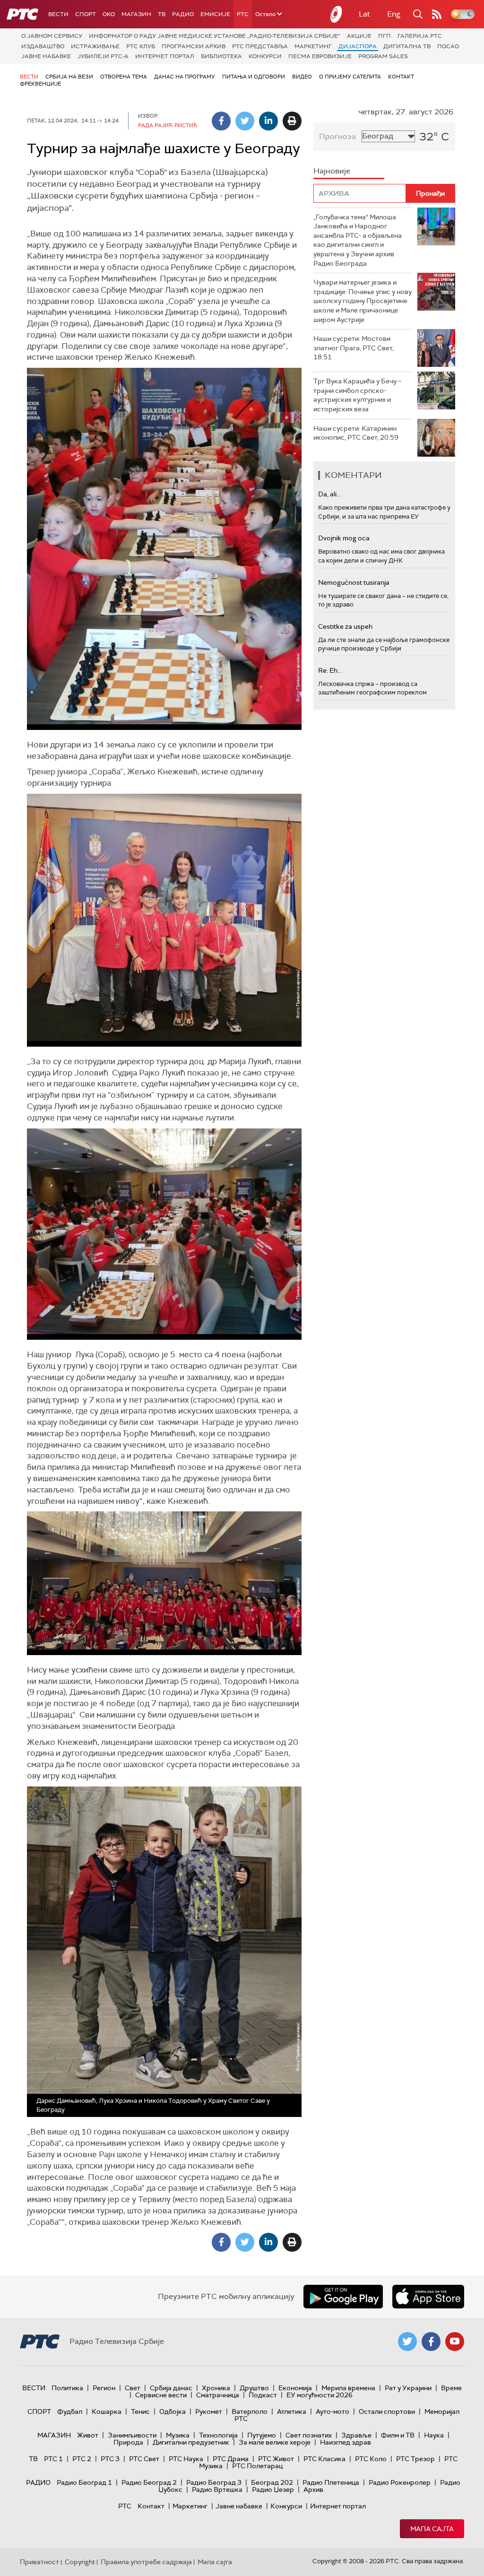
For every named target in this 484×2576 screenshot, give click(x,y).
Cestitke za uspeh (345, 626)
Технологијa (218, 2435)
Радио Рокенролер (400, 2482)
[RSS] (437, 14)
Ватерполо (250, 2411)
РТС (243, 14)
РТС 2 (82, 2459)
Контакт (401, 77)
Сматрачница (218, 2395)
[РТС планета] (337, 14)
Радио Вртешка (217, 2489)
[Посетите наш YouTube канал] (455, 2342)
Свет (133, 2388)
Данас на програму (185, 77)
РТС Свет (144, 2459)
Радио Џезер (273, 2489)
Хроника (216, 2388)
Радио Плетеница (331, 2482)
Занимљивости (132, 2435)
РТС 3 (110, 2459)
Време (451, 2388)
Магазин (136, 14)
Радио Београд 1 (84, 2482)
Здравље (356, 2435)
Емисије (215, 14)
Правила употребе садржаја (146, 2562)
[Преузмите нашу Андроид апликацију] (343, 2297)
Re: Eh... (330, 670)
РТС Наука (186, 2459)
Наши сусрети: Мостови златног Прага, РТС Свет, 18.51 (354, 348)
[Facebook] (221, 121)
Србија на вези (69, 77)
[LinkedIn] (268, 121)
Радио (183, 14)
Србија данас (171, 2388)
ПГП (385, 36)
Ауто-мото (333, 2411)
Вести (58, 14)
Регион (104, 2388)
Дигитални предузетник (191, 2442)
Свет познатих (309, 2435)
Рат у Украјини (408, 2388)
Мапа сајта (432, 2529)
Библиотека (221, 56)
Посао (448, 46)
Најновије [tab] (332, 171)
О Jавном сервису (52, 36)
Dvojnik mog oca (344, 538)
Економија (295, 2388)
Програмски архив (194, 46)
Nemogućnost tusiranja (354, 582)
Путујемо (262, 2435)
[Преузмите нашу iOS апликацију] (428, 2297)
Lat (364, 14)
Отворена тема (124, 77)
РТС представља (260, 46)
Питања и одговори (254, 77)
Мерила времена (348, 2388)
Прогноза (337, 136)
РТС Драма (231, 2459)
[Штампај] (292, 121)
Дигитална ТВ (407, 46)
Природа (128, 2442)
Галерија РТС (420, 36)
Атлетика (292, 2411)
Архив (313, 2489)
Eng (394, 14)
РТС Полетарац (257, 2466)
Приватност (39, 2562)
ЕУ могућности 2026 (320, 2395)
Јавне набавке (46, 56)
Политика (67, 2388)
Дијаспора (358, 46)
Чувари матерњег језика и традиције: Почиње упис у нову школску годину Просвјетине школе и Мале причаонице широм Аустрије (363, 301)
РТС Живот (276, 2459)
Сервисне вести (161, 2395)
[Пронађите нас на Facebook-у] (431, 2342)
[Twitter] (245, 121)
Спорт (86, 14)
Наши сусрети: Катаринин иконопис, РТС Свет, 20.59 (356, 433)
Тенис (140, 2411)
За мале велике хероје (275, 2442)
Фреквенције (40, 84)
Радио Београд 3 (214, 2482)
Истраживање (95, 46)
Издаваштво (43, 46)
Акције (359, 36)
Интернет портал (165, 56)
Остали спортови (387, 2411)
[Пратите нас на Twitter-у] (407, 2342)
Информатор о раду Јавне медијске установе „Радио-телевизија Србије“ (215, 36)
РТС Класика (324, 2459)
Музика (178, 2435)
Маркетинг (313, 46)
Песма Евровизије (320, 56)
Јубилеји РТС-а (103, 56)
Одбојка (173, 2411)
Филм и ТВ (398, 2435)
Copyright (80, 2562)
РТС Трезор (415, 2459)
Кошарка (107, 2411)
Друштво (254, 2388)
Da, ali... (329, 494)
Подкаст (263, 2395)
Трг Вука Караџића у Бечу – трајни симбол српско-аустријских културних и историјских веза (357, 395)
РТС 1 (53, 2459)
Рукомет (209, 2411)
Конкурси (265, 56)
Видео (302, 77)
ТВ (162, 14)
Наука (434, 2435)
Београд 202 (272, 2482)
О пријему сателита (350, 77)
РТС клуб (141, 46)
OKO (109, 14)
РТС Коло (371, 2459)
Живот (88, 2435)
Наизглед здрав (346, 2442)
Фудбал (70, 2411)
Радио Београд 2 (149, 2482)
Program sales (383, 56)
